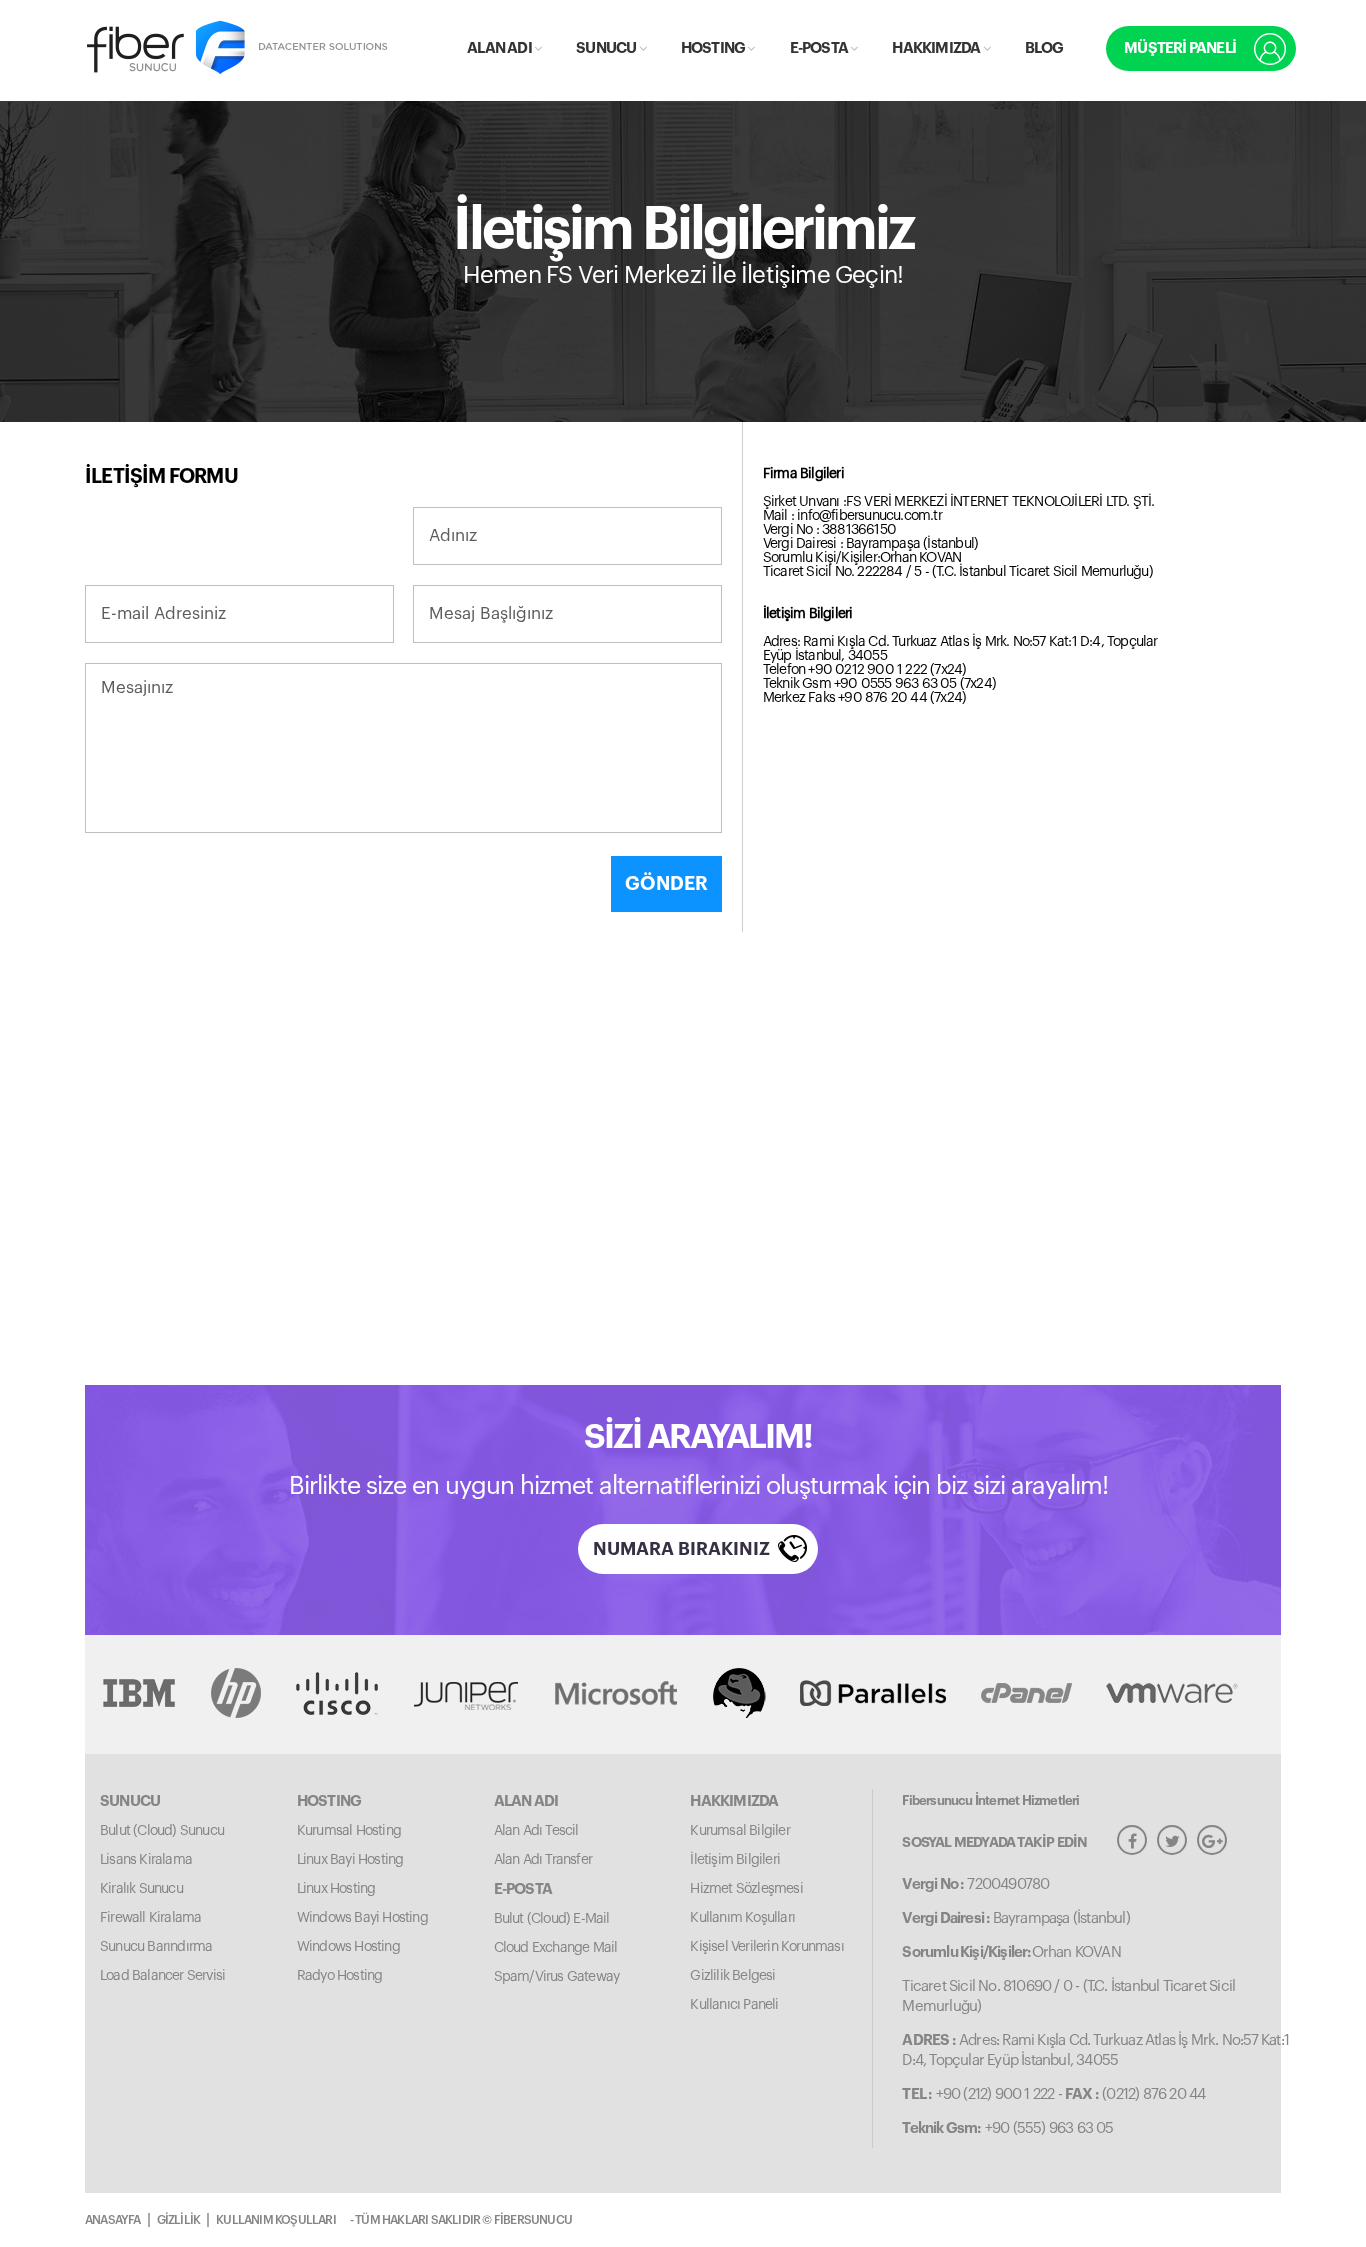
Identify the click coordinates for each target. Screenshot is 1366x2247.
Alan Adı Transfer (543, 1860)
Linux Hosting (336, 1889)
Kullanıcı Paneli (734, 2005)
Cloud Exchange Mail (556, 1948)
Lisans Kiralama (146, 1860)
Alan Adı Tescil (536, 1831)
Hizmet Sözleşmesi (746, 1889)
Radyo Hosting (340, 1976)
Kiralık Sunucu (141, 1889)
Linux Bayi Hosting (350, 1860)
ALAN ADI (500, 48)
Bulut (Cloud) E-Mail (552, 1919)
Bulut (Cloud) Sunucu (162, 1831)
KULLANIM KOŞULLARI (276, 2220)
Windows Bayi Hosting (362, 1918)
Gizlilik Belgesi (732, 1976)
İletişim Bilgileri (735, 1860)
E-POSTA (820, 48)
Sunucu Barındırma (156, 1947)
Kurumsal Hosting (349, 1831)
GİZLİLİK (179, 2220)
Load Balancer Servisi (162, 1976)
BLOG (1044, 48)
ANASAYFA (113, 2220)
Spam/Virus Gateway (557, 1977)
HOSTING (714, 48)
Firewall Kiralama (150, 1918)
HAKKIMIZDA (937, 48)
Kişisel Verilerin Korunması (766, 1947)
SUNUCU (607, 48)
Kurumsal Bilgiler (739, 1831)
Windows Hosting (348, 1947)
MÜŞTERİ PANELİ (1180, 48)
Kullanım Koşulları (742, 1918)
